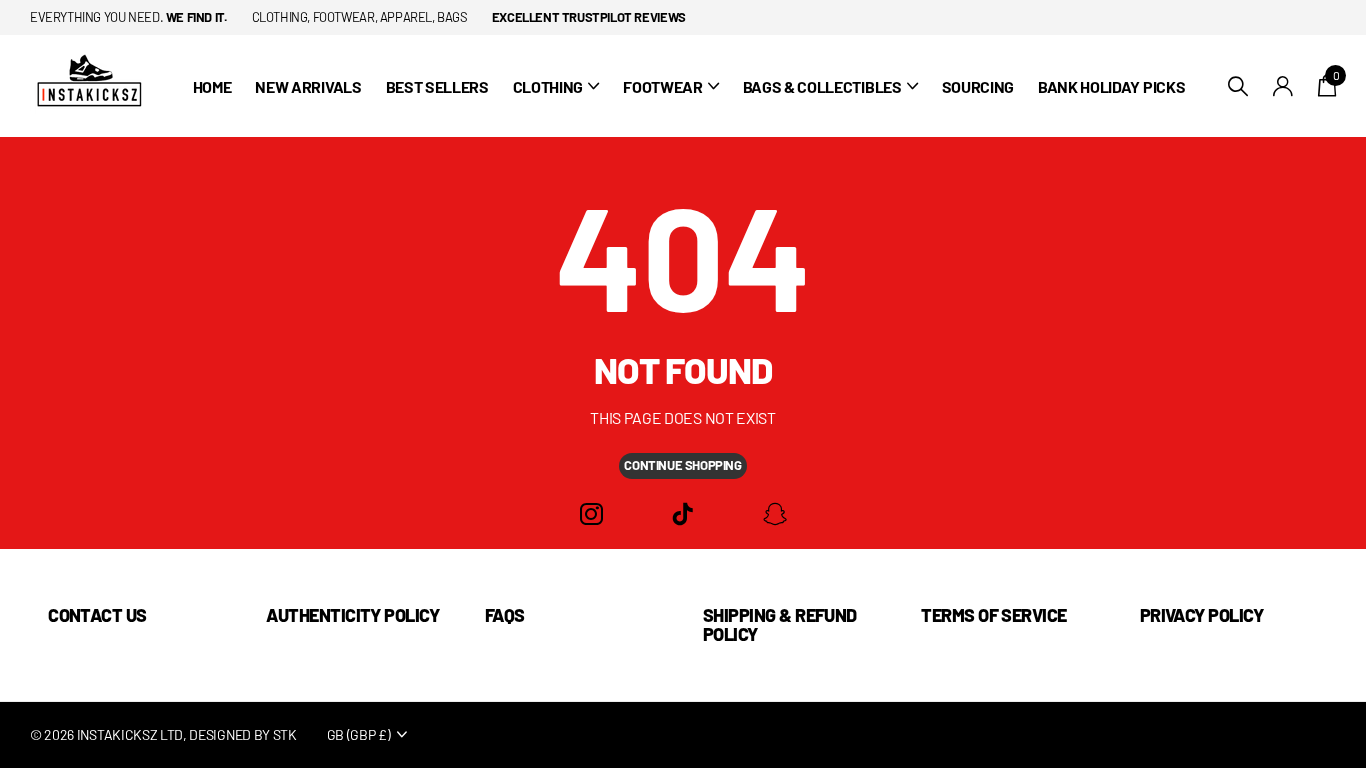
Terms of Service (993, 615)
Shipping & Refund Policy (780, 624)
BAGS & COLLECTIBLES (822, 86)
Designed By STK (242, 734)
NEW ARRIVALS (308, 86)
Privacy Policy (1201, 615)
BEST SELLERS (437, 86)
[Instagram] (591, 514)
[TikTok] (683, 514)
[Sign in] (1283, 86)
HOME (212, 86)
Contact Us (97, 615)
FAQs (505, 615)
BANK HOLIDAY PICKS (1111, 86)
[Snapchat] (774, 514)
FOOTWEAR (662, 86)
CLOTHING (548, 86)
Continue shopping (682, 465)
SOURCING (978, 86)
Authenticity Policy (352, 615)
